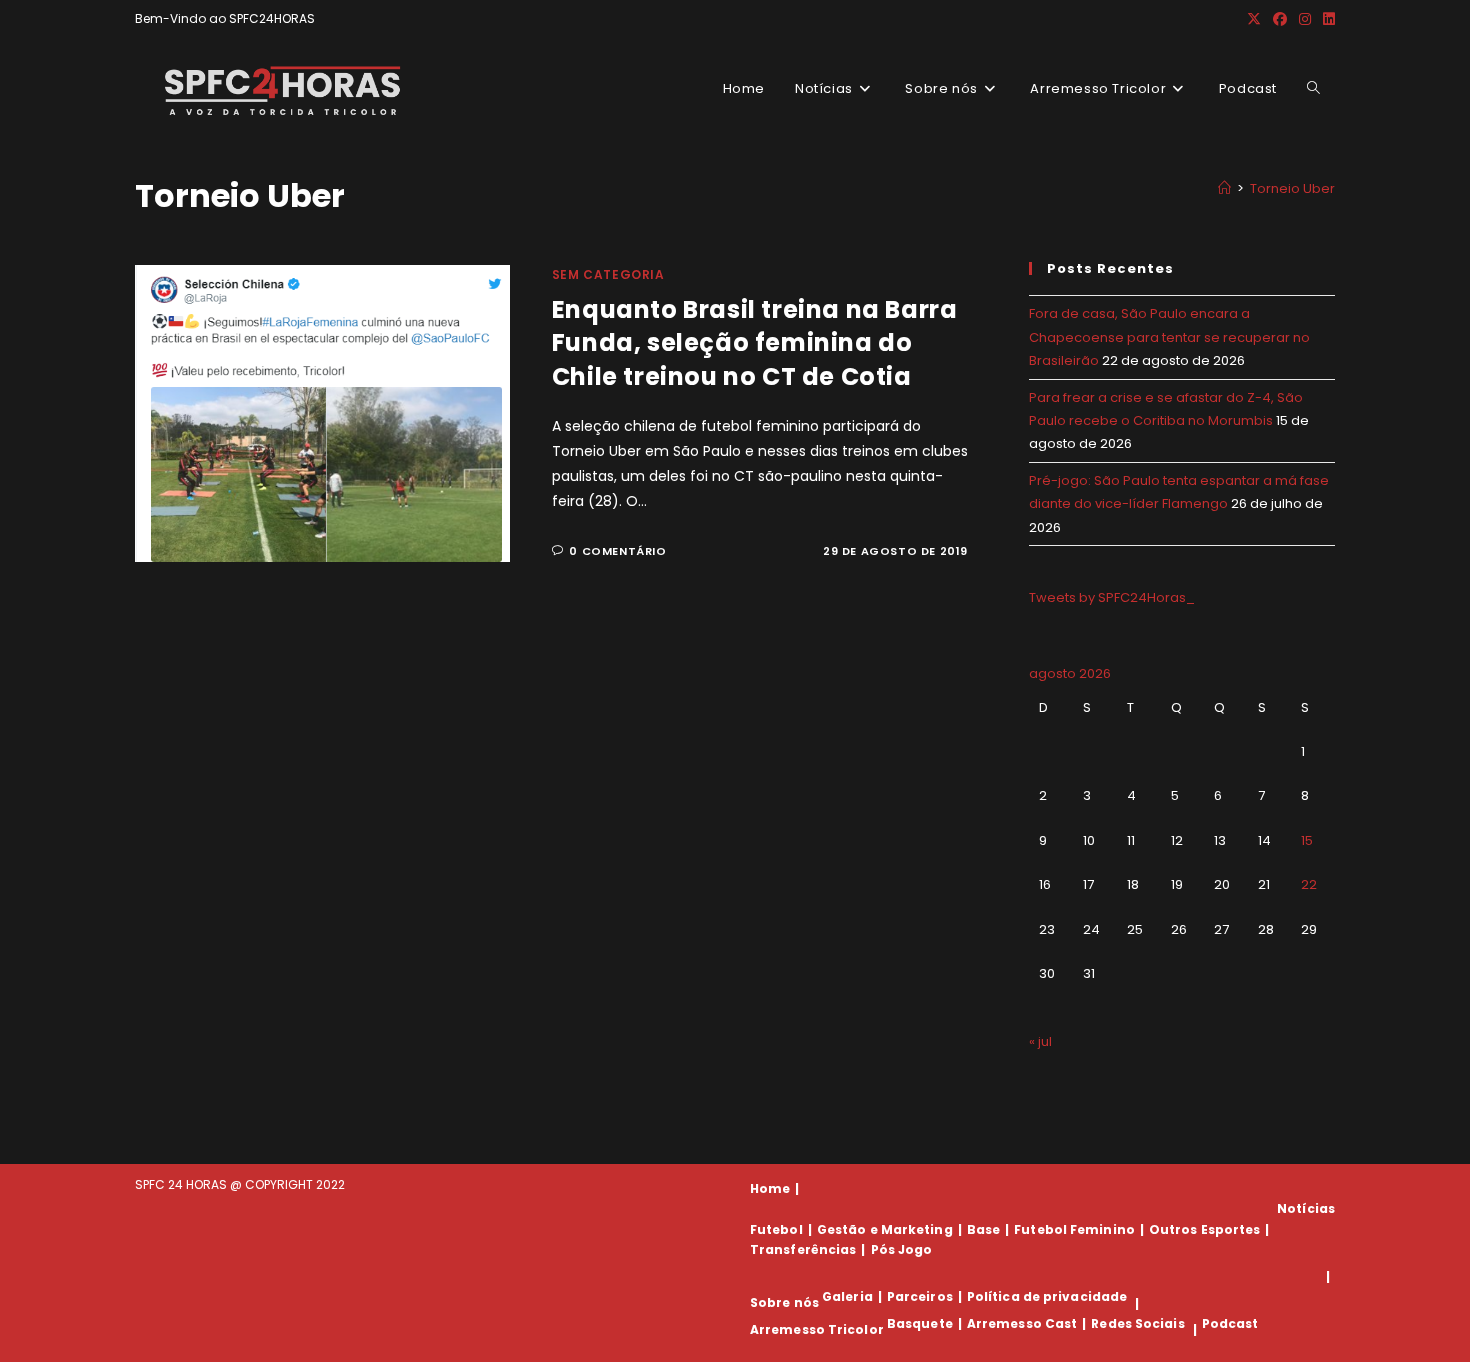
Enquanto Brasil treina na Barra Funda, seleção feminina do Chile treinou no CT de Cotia (755, 343)
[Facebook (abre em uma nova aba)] (1280, 19)
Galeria (847, 1296)
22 (1309, 884)
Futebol (776, 1229)
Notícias (1306, 1208)
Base (983, 1229)
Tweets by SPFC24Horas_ (1112, 597)
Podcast (1230, 1323)
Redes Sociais (1137, 1323)
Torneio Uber (1292, 188)
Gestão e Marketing (885, 1229)
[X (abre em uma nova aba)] (1254, 19)
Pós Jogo (902, 1249)
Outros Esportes (1205, 1229)
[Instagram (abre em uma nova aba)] (1305, 19)
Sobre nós (784, 1303)
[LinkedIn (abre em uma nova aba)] (1326, 19)
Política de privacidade (1047, 1296)
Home (770, 1188)
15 (1307, 840)
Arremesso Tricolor (817, 1329)
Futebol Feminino (1074, 1229)
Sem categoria (608, 274)
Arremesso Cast (1022, 1323)
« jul (1040, 1041)
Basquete (920, 1323)
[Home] (1224, 188)
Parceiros (920, 1296)
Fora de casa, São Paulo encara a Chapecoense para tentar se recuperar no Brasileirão (1169, 337)
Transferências (803, 1249)
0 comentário (617, 551)
